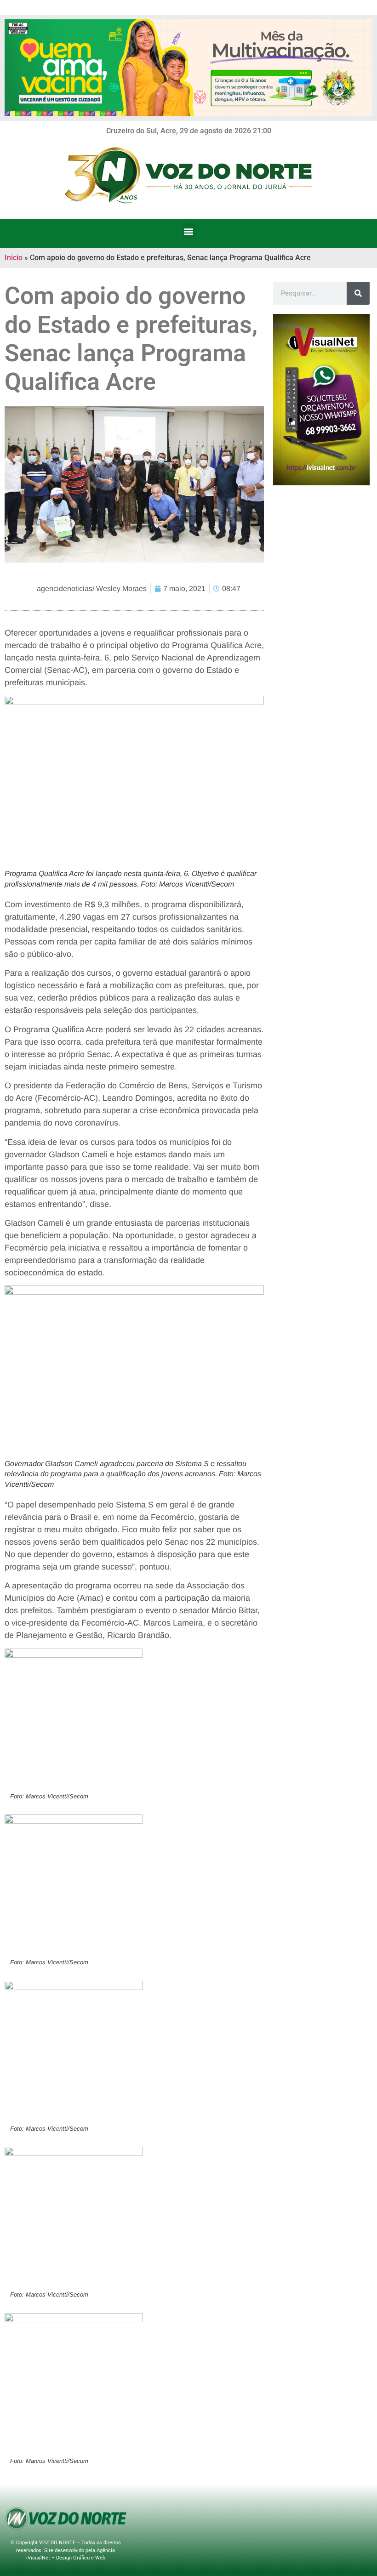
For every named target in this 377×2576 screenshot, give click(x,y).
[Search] (358, 293)
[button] (189, 231)
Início (14, 258)
